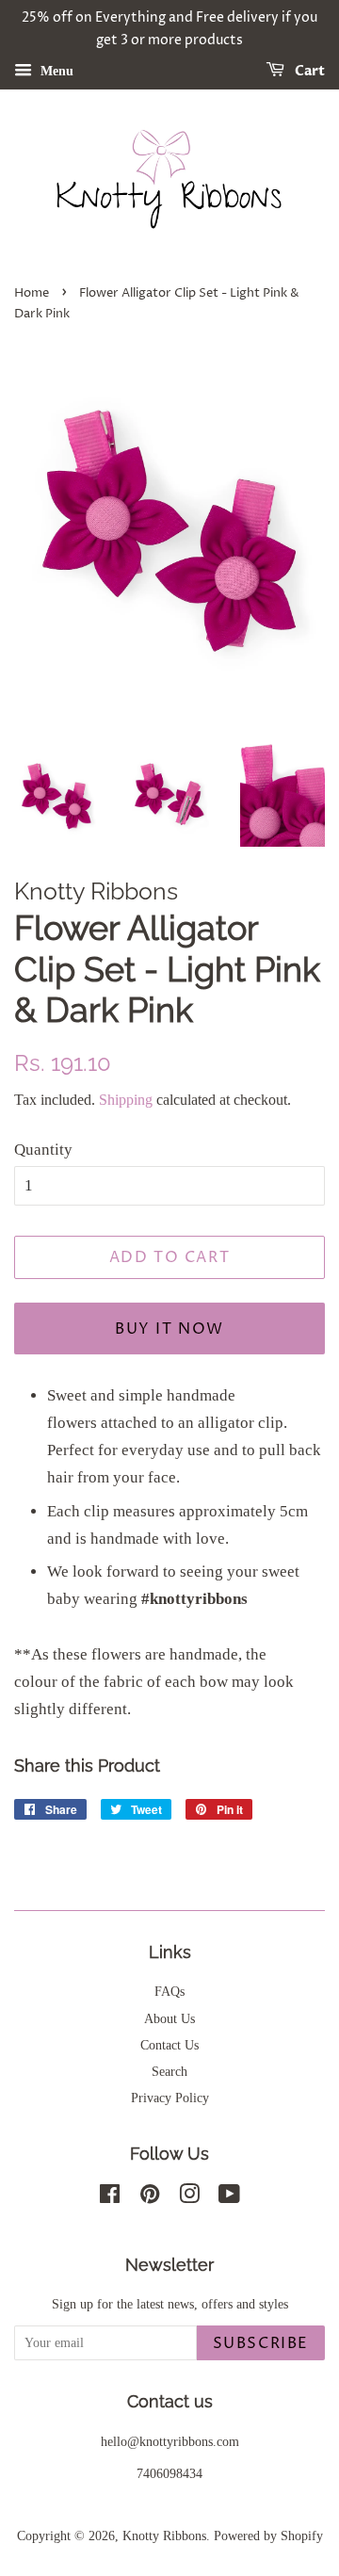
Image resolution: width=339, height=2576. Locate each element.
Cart (308, 71)
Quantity (43, 1150)
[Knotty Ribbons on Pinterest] (150, 2197)
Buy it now (169, 1329)
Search (169, 2071)
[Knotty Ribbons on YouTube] (229, 2197)
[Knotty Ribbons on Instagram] (189, 2197)
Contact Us (169, 2045)
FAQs (169, 1991)
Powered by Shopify (268, 2535)
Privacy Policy (170, 2098)
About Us (169, 2018)
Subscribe (261, 2343)
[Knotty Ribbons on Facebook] (110, 2197)
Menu (55, 70)
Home (32, 293)
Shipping (126, 1100)
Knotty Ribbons (164, 2535)
